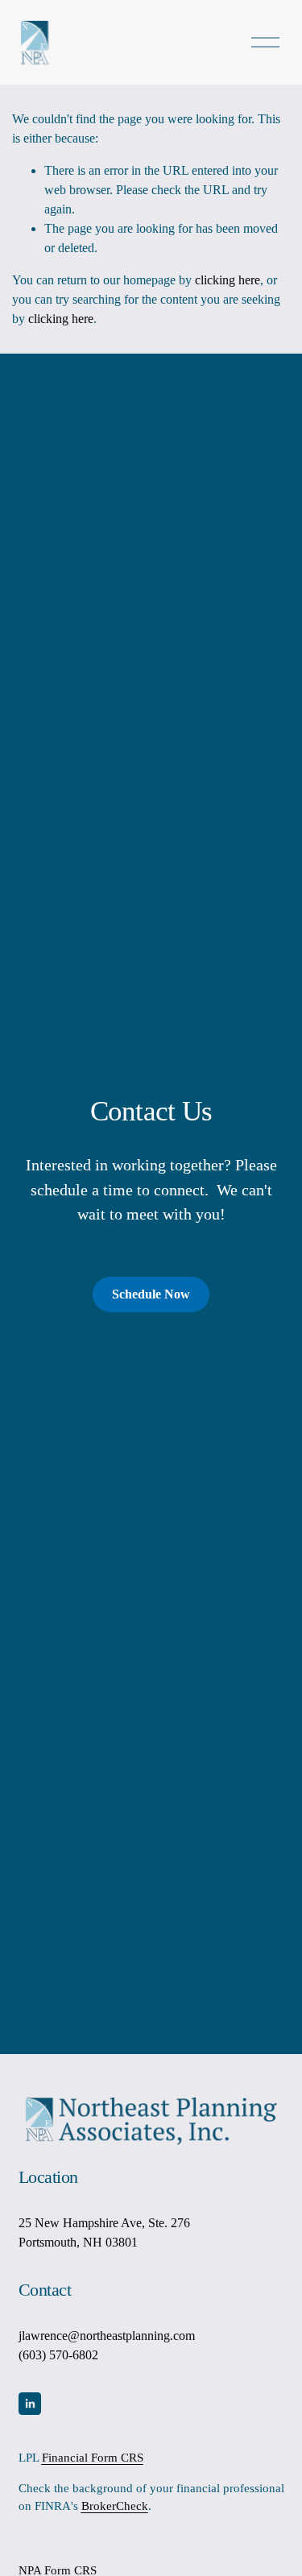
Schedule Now (151, 1294)
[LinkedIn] (30, 2404)
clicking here (228, 280)
